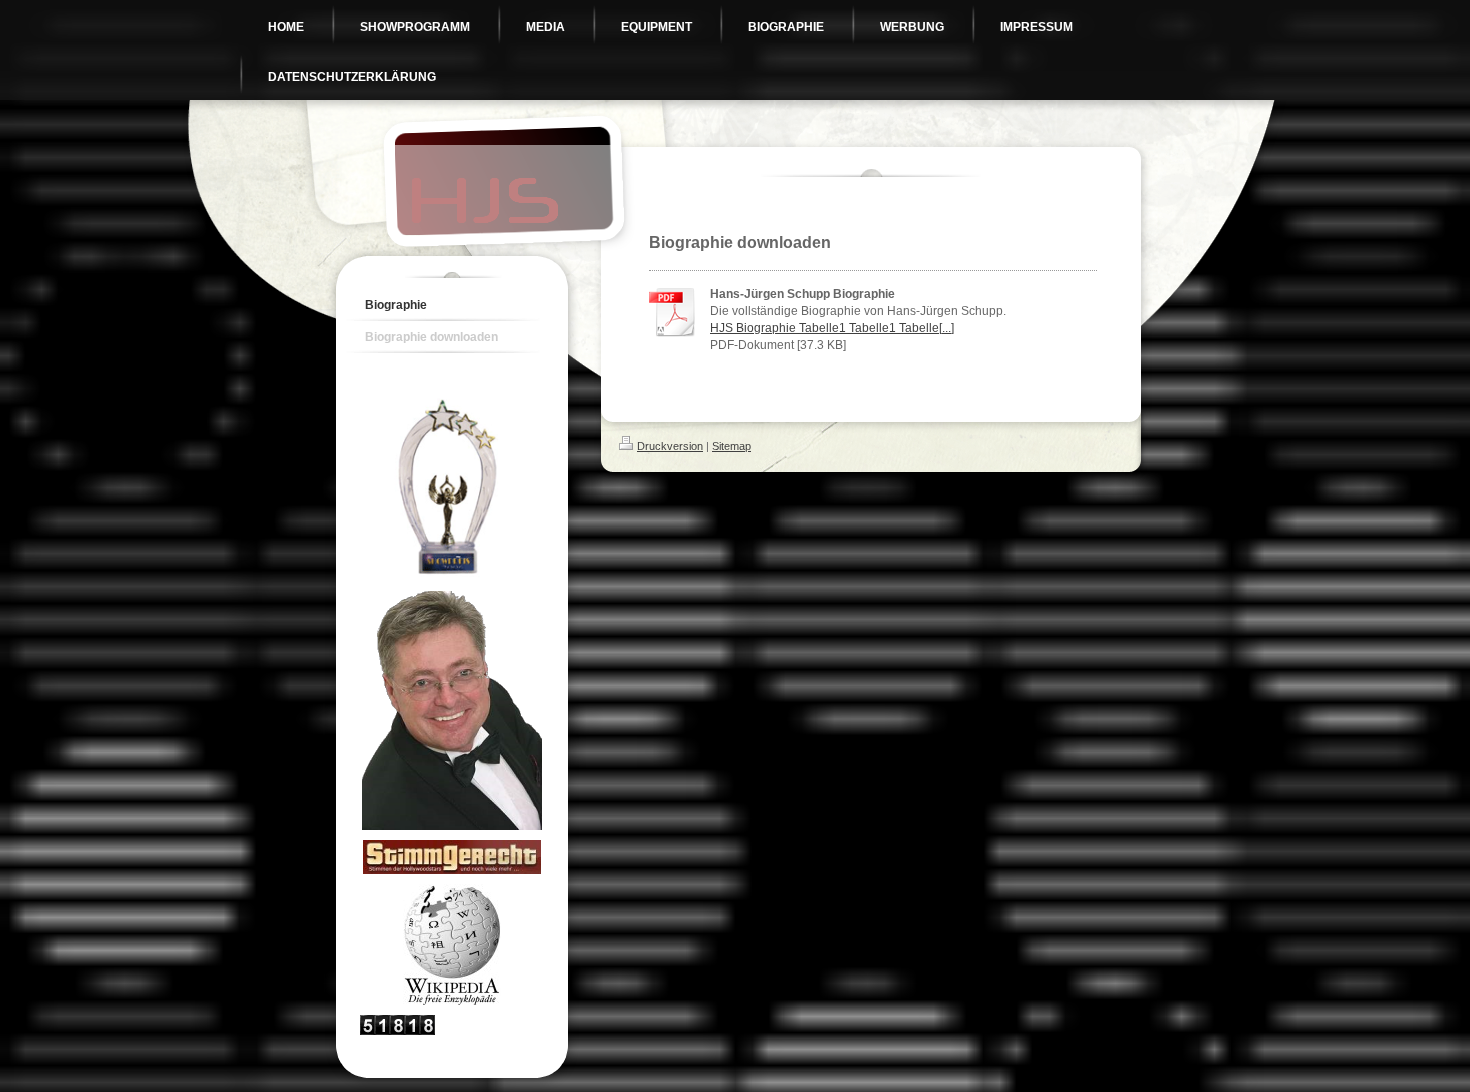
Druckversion (670, 446)
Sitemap (731, 446)
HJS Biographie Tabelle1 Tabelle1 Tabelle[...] (832, 328)
